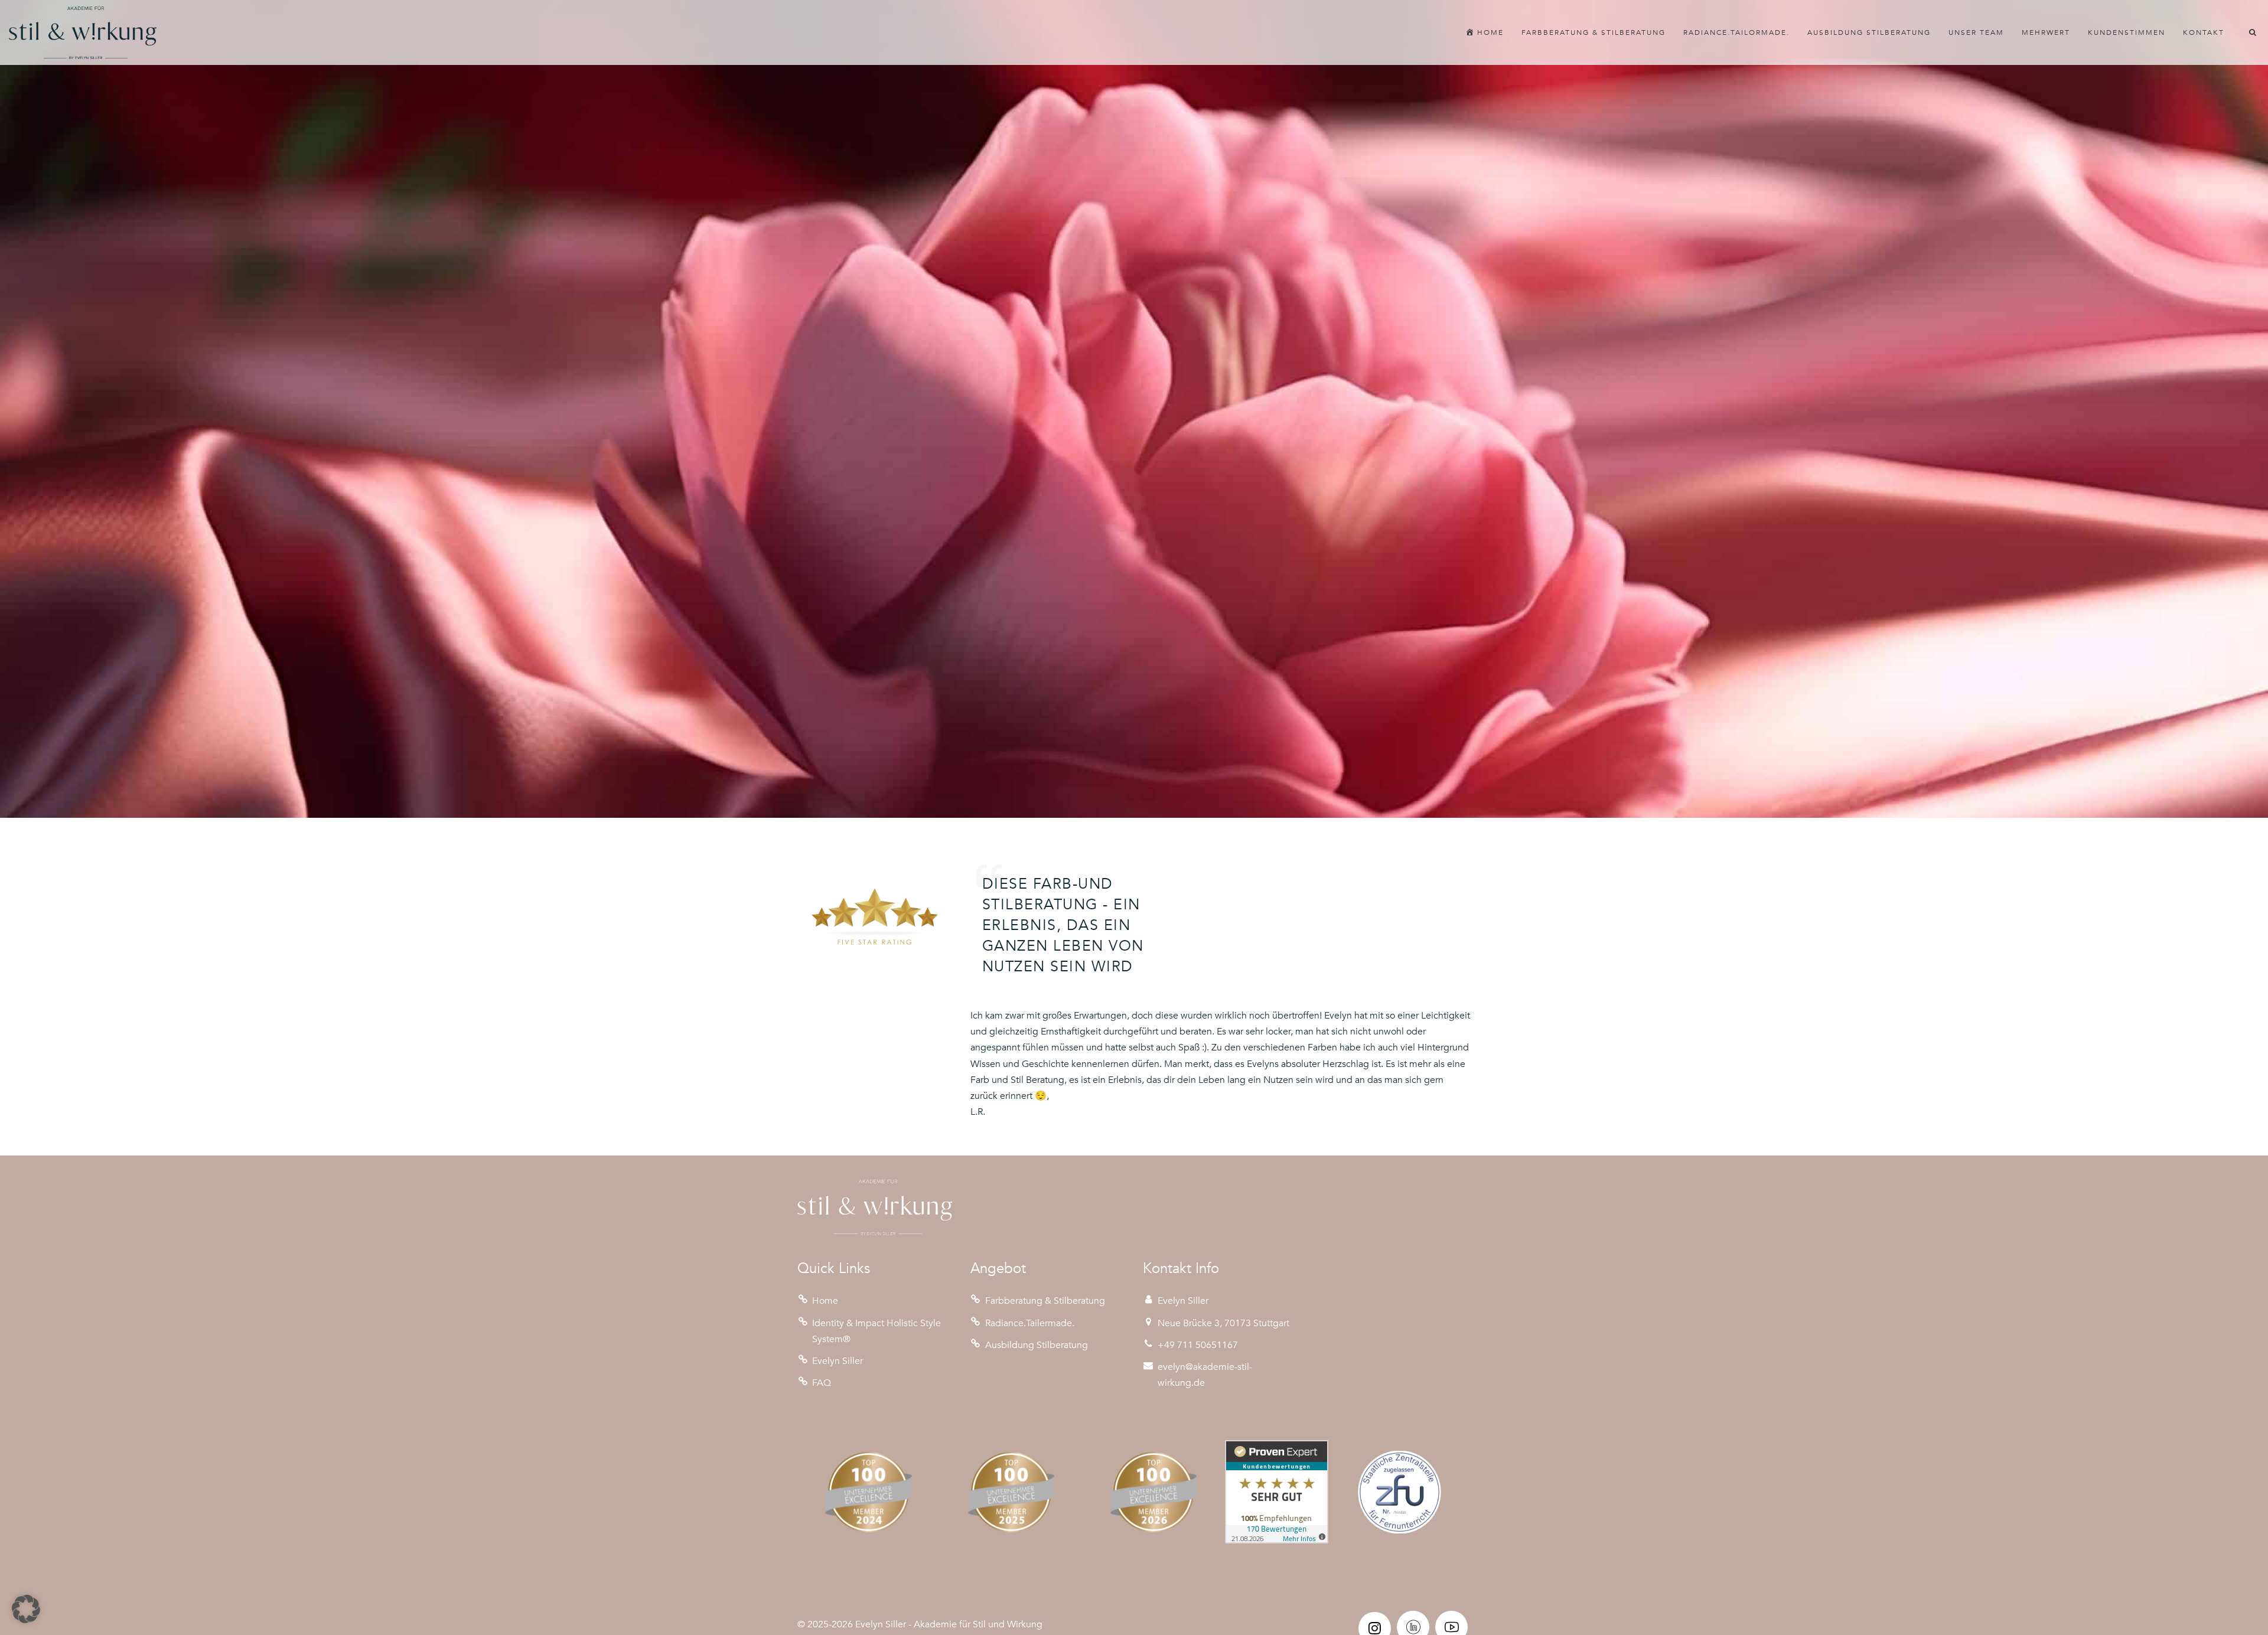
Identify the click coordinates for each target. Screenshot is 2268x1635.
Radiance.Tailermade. (1030, 1323)
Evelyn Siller (838, 1361)
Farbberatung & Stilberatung (1594, 32)
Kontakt (2204, 32)
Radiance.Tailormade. (1736, 32)
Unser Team (1976, 32)
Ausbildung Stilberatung (1869, 32)
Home (825, 1301)
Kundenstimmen (2127, 32)
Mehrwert (2046, 32)
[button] (26, 1609)
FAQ (822, 1383)
